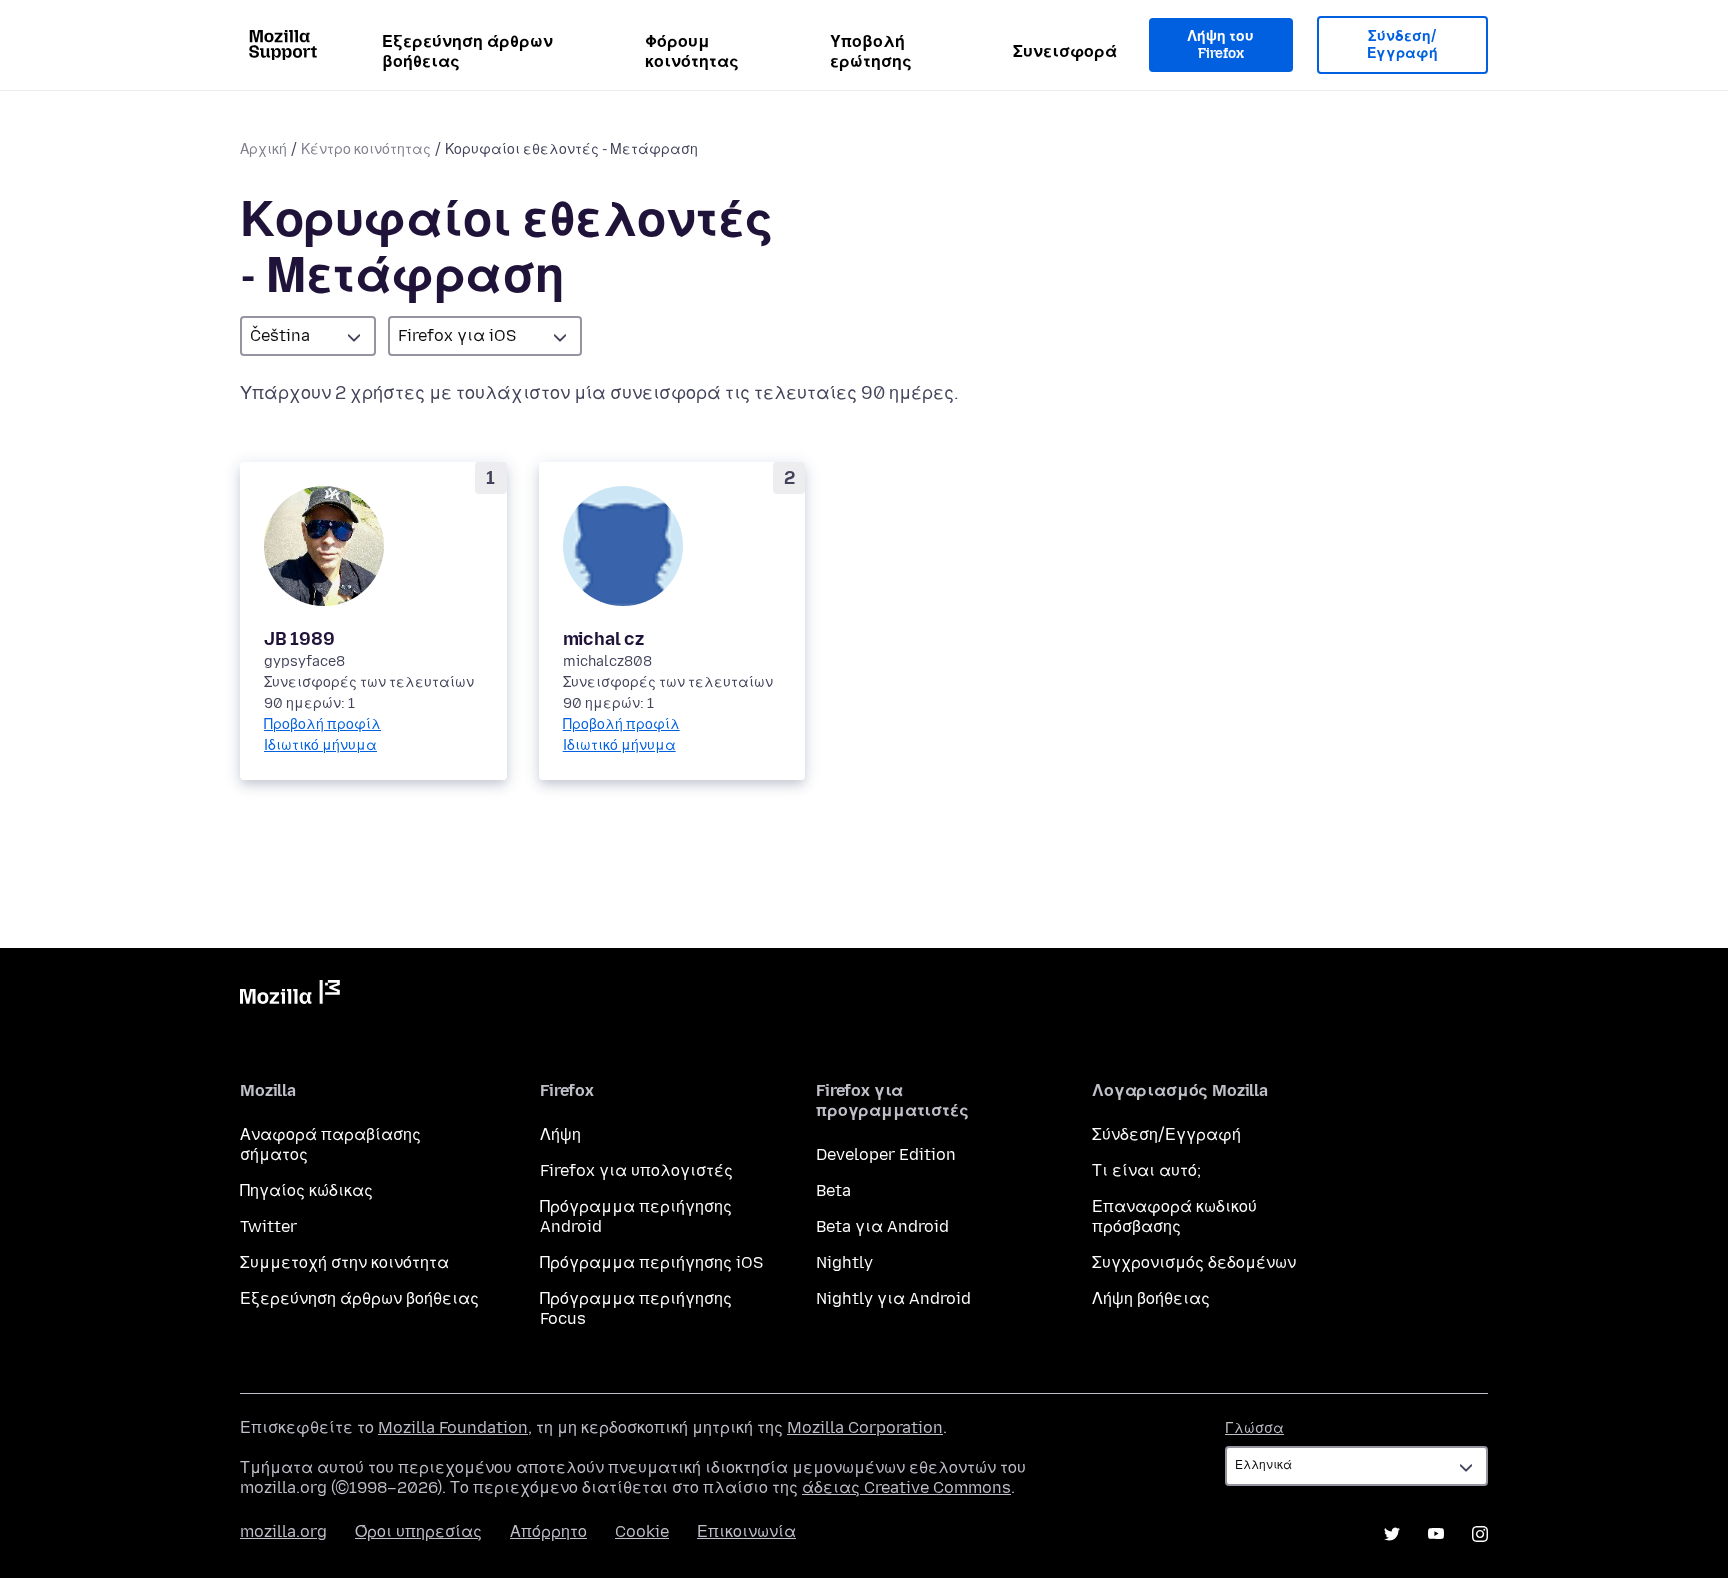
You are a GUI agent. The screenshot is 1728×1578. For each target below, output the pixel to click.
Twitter (268, 1226)
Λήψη (560, 1134)
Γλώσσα (1254, 1428)
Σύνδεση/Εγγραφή (1402, 45)
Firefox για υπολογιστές (636, 1170)
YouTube (1436, 1534)
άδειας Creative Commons (906, 1487)
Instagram (1480, 1534)
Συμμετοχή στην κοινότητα (344, 1262)
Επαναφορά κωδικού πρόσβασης (1174, 1216)
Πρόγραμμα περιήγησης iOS (651, 1262)
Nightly (844, 1262)
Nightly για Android (893, 1298)
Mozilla (290, 996)
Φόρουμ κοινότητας (692, 51)
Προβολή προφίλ (322, 724)
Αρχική (263, 149)
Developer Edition (886, 1154)
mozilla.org (283, 1531)
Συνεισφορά (1065, 51)
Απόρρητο (548, 1531)
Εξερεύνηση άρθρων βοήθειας (467, 51)
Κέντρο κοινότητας (366, 149)
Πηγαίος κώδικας (306, 1190)
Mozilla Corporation (865, 1427)
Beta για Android (882, 1226)
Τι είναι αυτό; (1146, 1170)
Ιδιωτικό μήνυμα (320, 745)
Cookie (642, 1531)
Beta (833, 1190)
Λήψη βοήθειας (1151, 1298)
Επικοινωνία (746, 1531)
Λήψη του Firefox (1220, 45)
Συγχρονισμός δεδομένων (1194, 1262)
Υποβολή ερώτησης (871, 51)
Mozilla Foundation (453, 1427)
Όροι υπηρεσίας (418, 1531)
